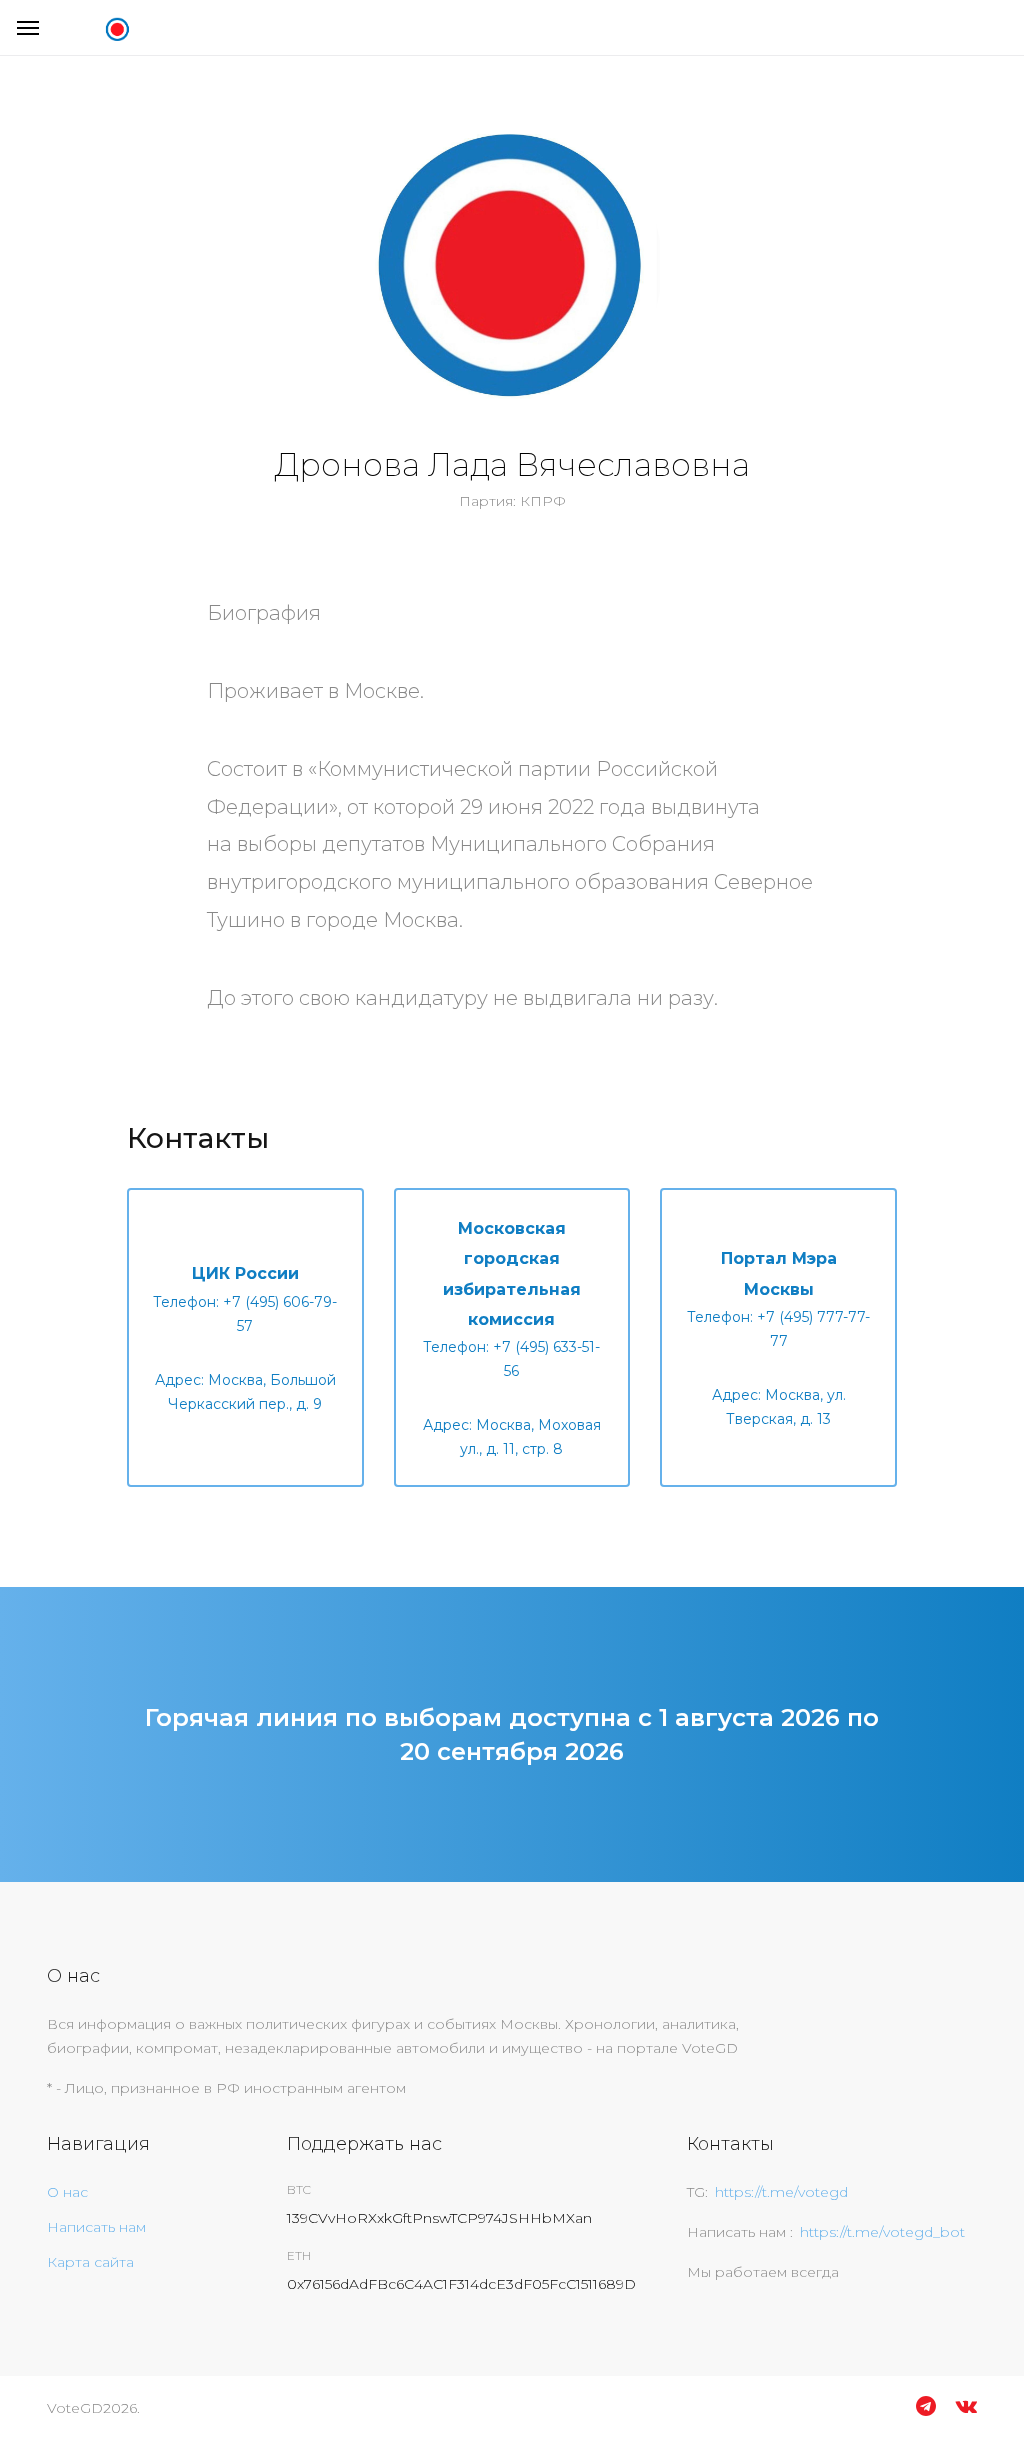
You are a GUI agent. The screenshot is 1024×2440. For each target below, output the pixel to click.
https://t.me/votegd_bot (882, 2232)
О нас (67, 2192)
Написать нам (96, 2227)
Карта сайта (90, 2262)
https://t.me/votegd (781, 2192)
